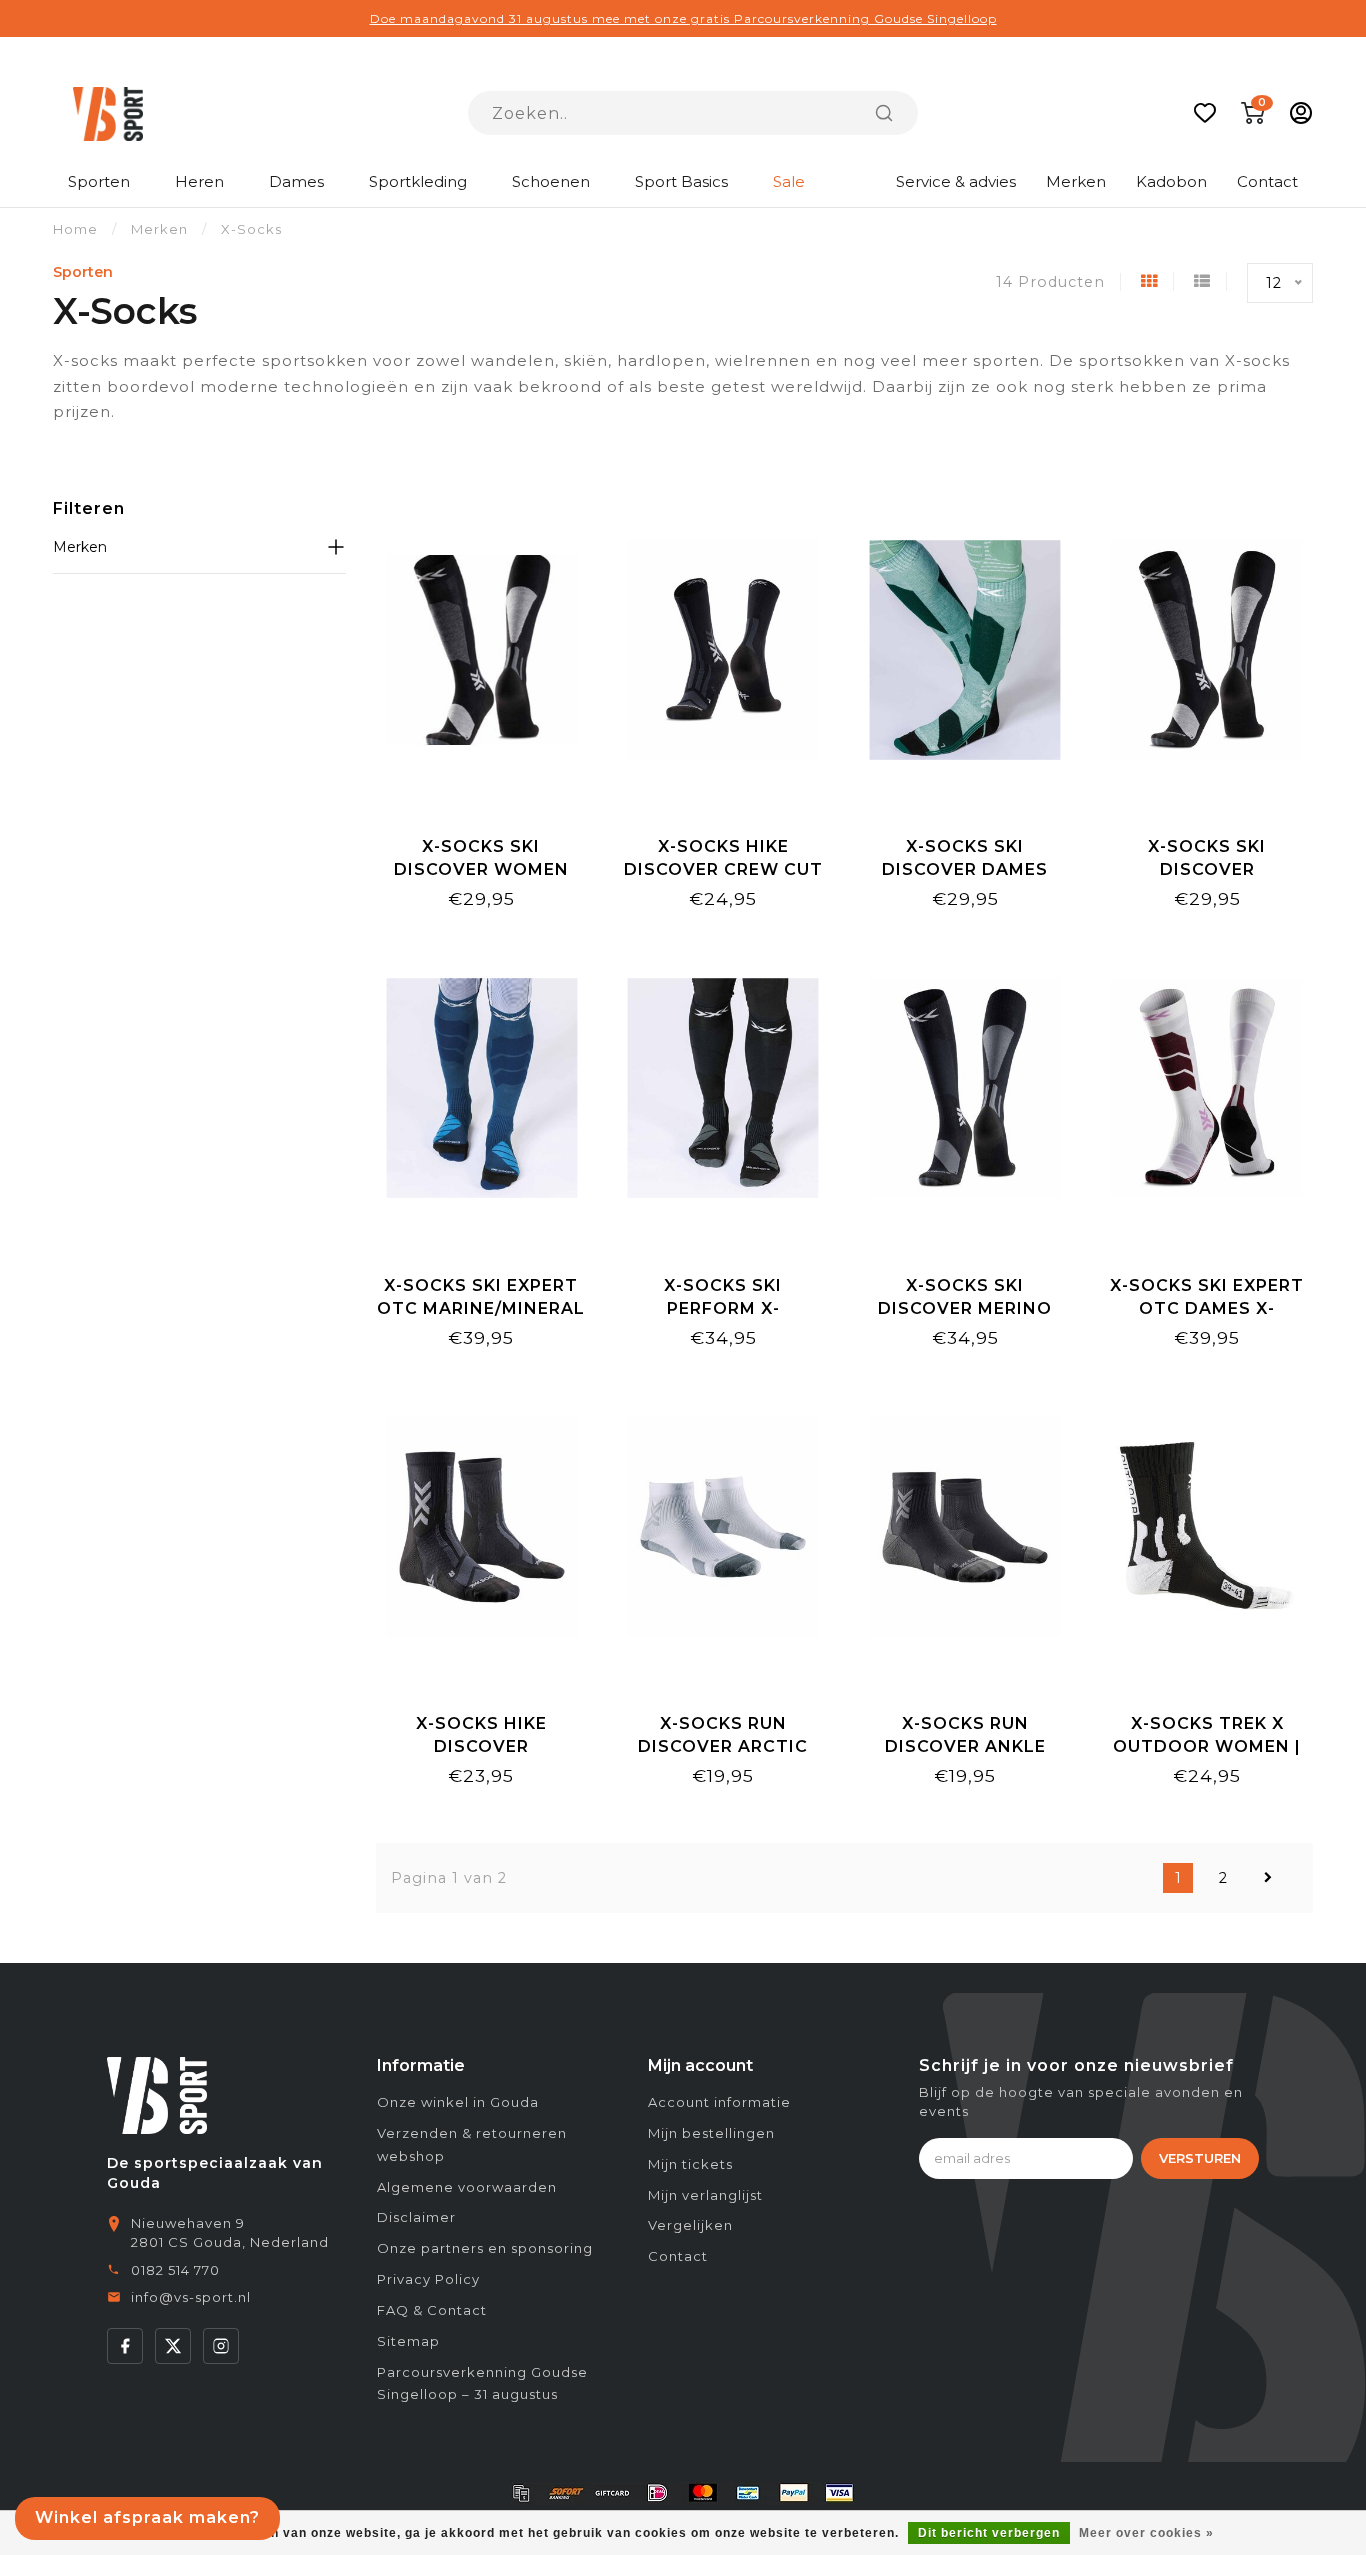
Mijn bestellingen (711, 2133)
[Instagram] (221, 2346)
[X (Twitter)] (173, 2346)
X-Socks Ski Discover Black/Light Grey (1207, 869)
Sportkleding (418, 181)
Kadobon (1171, 181)
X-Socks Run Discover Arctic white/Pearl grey (723, 1746)
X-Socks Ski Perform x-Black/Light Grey (723, 1308)
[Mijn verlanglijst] (1205, 113)
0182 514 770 (175, 2270)
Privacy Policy (428, 2279)
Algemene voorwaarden (467, 2187)
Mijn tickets (690, 2164)
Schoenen (551, 181)
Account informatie (719, 2102)
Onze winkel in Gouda (458, 2102)
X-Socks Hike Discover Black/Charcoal (481, 1746)
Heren (199, 181)
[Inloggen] (1301, 113)
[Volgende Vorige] (1268, 1878)
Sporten (99, 181)
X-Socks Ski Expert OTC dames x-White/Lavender (1207, 1308)
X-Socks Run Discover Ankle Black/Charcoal (965, 1746)
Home (75, 229)
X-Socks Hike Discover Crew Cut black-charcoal (723, 869)
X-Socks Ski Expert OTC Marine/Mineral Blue (481, 1308)
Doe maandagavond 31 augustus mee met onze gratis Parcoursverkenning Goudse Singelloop (683, 18)
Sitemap (408, 2341)
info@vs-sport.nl (191, 2297)
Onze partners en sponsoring (485, 2248)
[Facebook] (125, 2346)
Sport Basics (681, 181)
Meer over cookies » (1146, 2533)
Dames (296, 181)
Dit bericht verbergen (989, 2533)
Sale (789, 181)
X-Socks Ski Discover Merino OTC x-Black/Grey (965, 1308)
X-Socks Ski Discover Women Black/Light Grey (481, 869)
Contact (1267, 181)
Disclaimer (416, 2217)
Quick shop (482, 800)
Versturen (1200, 2158)
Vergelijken (690, 2225)
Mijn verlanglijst (705, 2195)
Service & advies (956, 181)
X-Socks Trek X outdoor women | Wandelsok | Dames (1207, 1746)
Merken (1076, 181)
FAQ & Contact (432, 2310)
